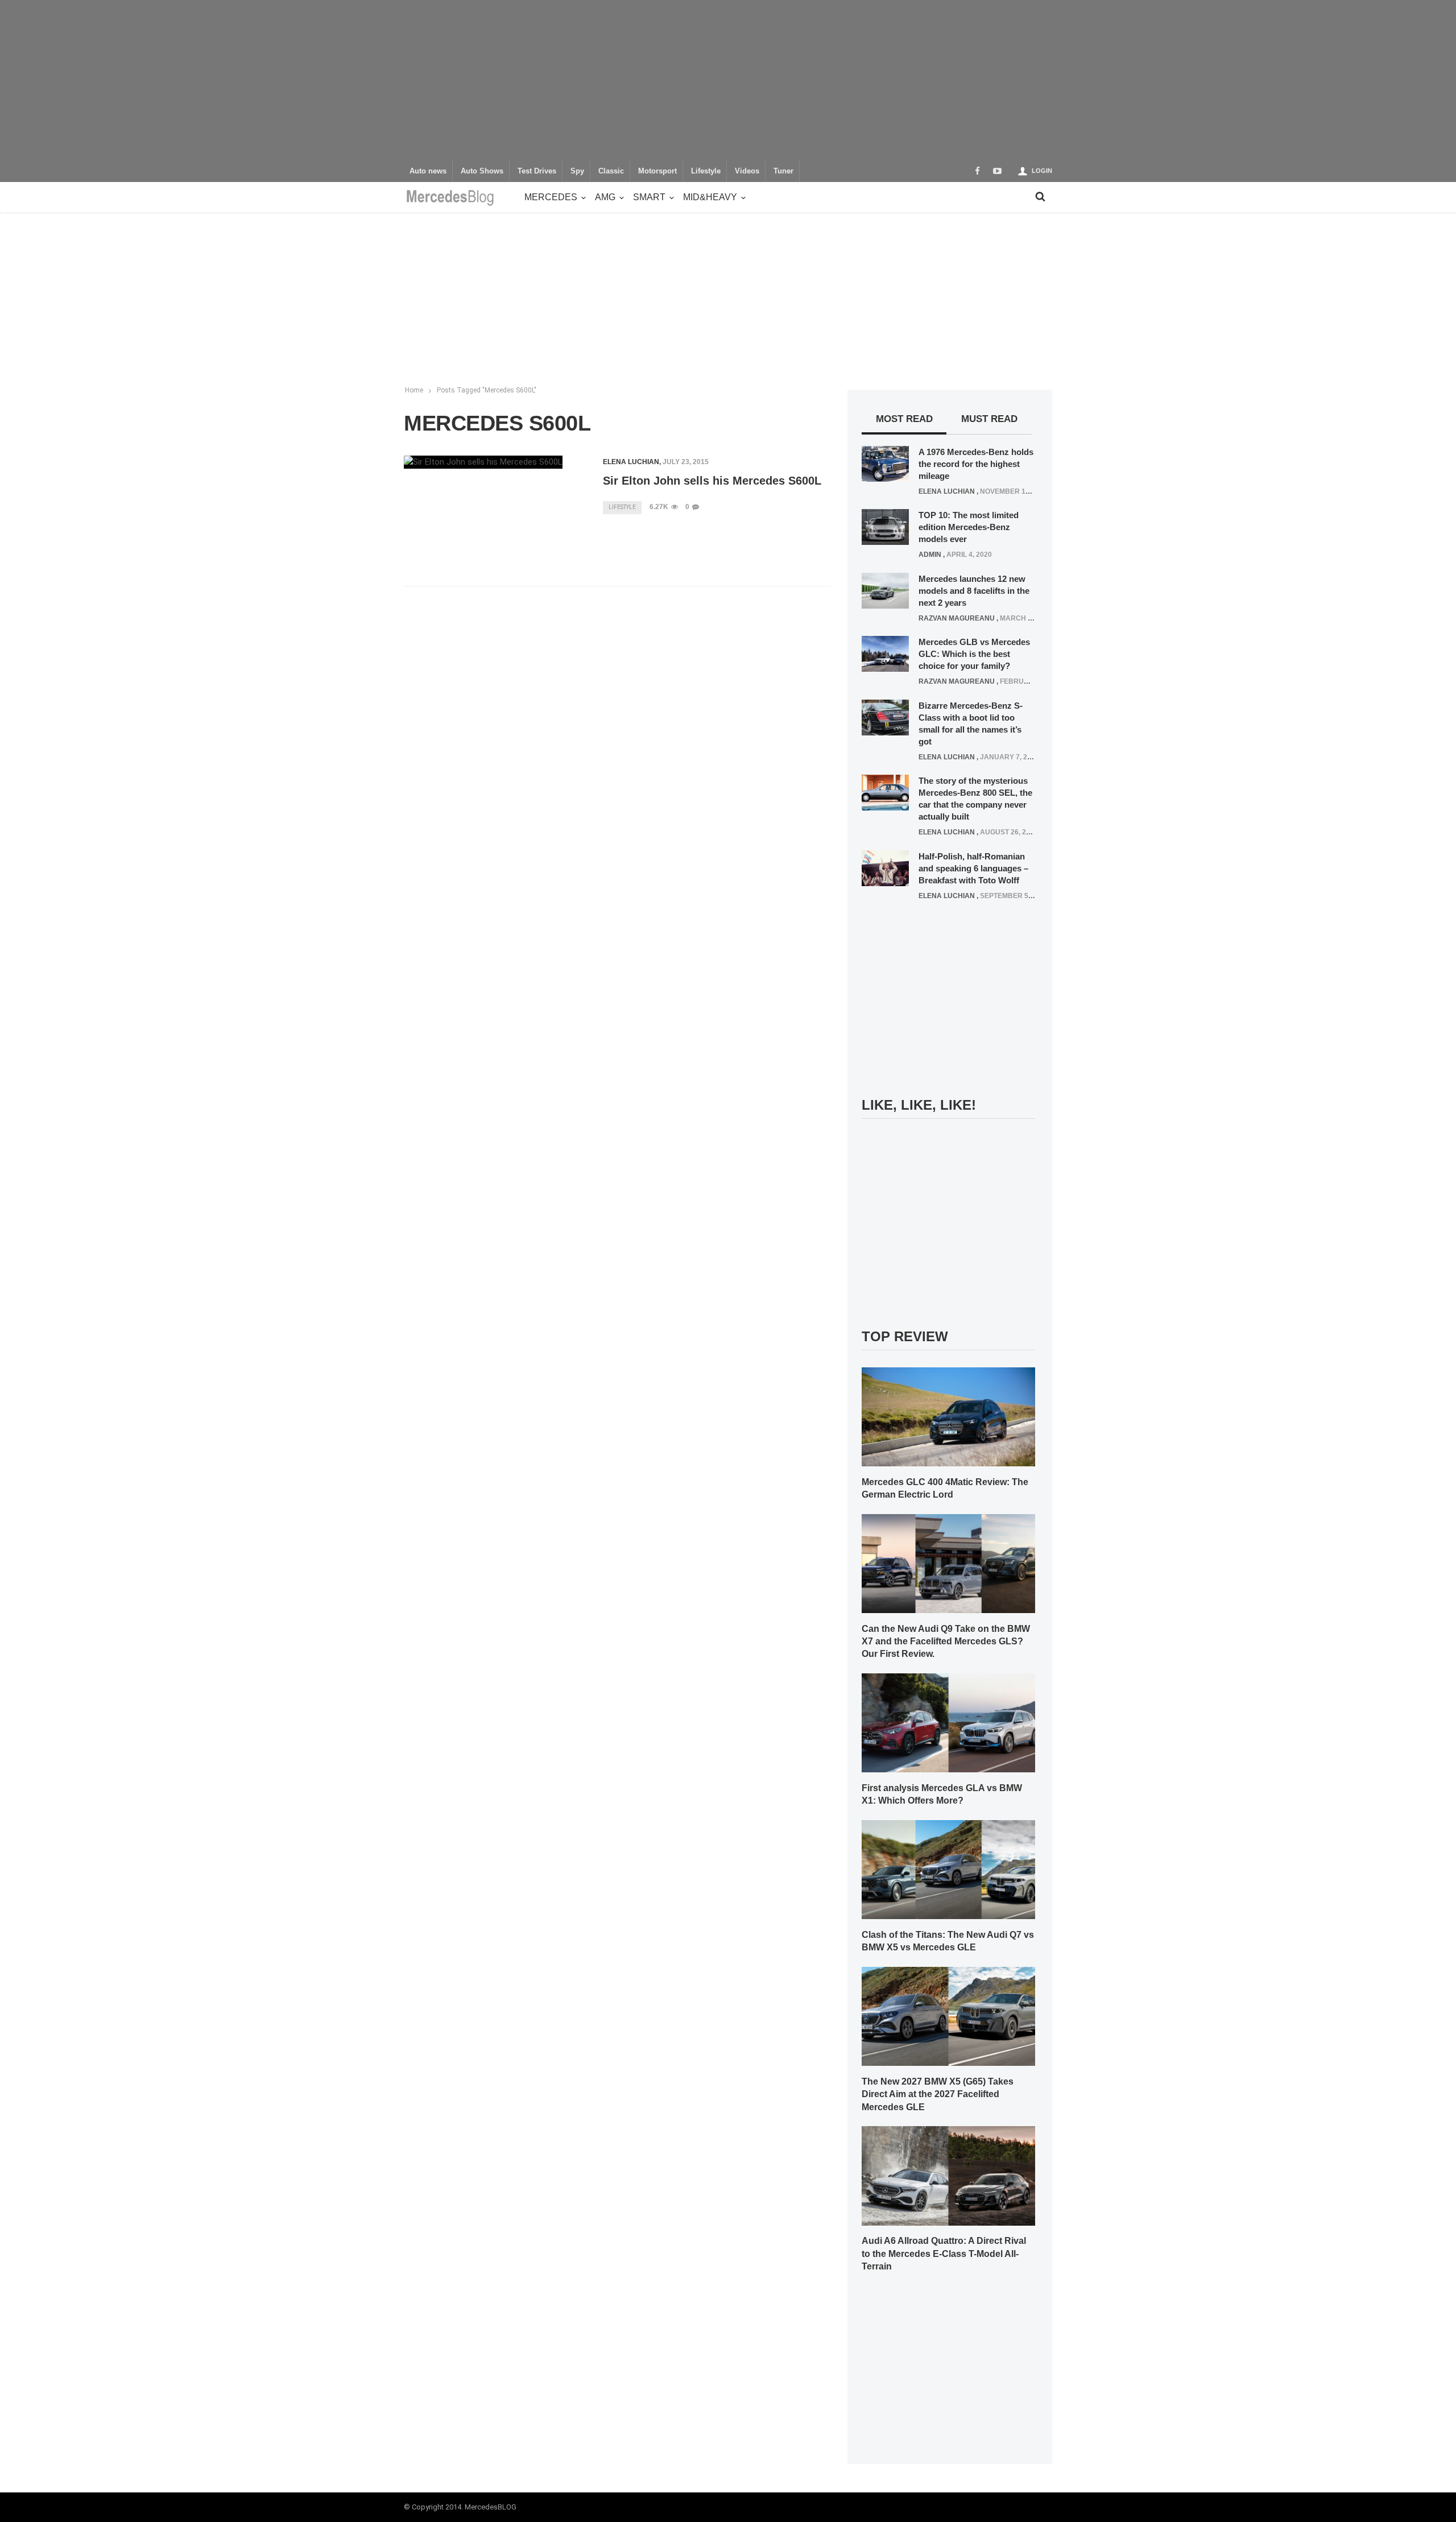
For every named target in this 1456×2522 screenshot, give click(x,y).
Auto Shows (482, 171)
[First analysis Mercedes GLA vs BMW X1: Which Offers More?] (948, 1722)
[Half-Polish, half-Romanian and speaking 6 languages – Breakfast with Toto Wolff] (885, 867)
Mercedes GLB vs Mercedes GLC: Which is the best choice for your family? (974, 654)
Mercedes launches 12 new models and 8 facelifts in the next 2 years (974, 591)
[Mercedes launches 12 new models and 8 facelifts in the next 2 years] (885, 590)
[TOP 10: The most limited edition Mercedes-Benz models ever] (885, 527)
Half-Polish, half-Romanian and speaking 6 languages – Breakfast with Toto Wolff (973, 868)
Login (1042, 171)
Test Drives (537, 171)
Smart (649, 197)
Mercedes (551, 197)
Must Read (989, 419)
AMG (605, 197)
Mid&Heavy (710, 197)
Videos (747, 171)
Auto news (428, 171)
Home (414, 390)
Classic (611, 171)
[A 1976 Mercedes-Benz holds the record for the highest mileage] (885, 463)
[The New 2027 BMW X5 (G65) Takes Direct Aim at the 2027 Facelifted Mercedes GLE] (948, 2016)
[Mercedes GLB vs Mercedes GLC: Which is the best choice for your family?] (885, 654)
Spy (577, 171)
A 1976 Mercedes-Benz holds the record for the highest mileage (976, 464)
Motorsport (657, 171)
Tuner (783, 171)
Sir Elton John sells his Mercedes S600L (712, 481)
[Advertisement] (728, 80)
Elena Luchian (631, 462)
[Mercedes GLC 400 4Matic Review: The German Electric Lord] (948, 1416)
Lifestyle (706, 171)
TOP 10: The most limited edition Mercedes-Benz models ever (969, 527)
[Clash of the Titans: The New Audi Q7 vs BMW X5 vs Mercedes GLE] (948, 1869)
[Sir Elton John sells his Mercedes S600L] (483, 462)
